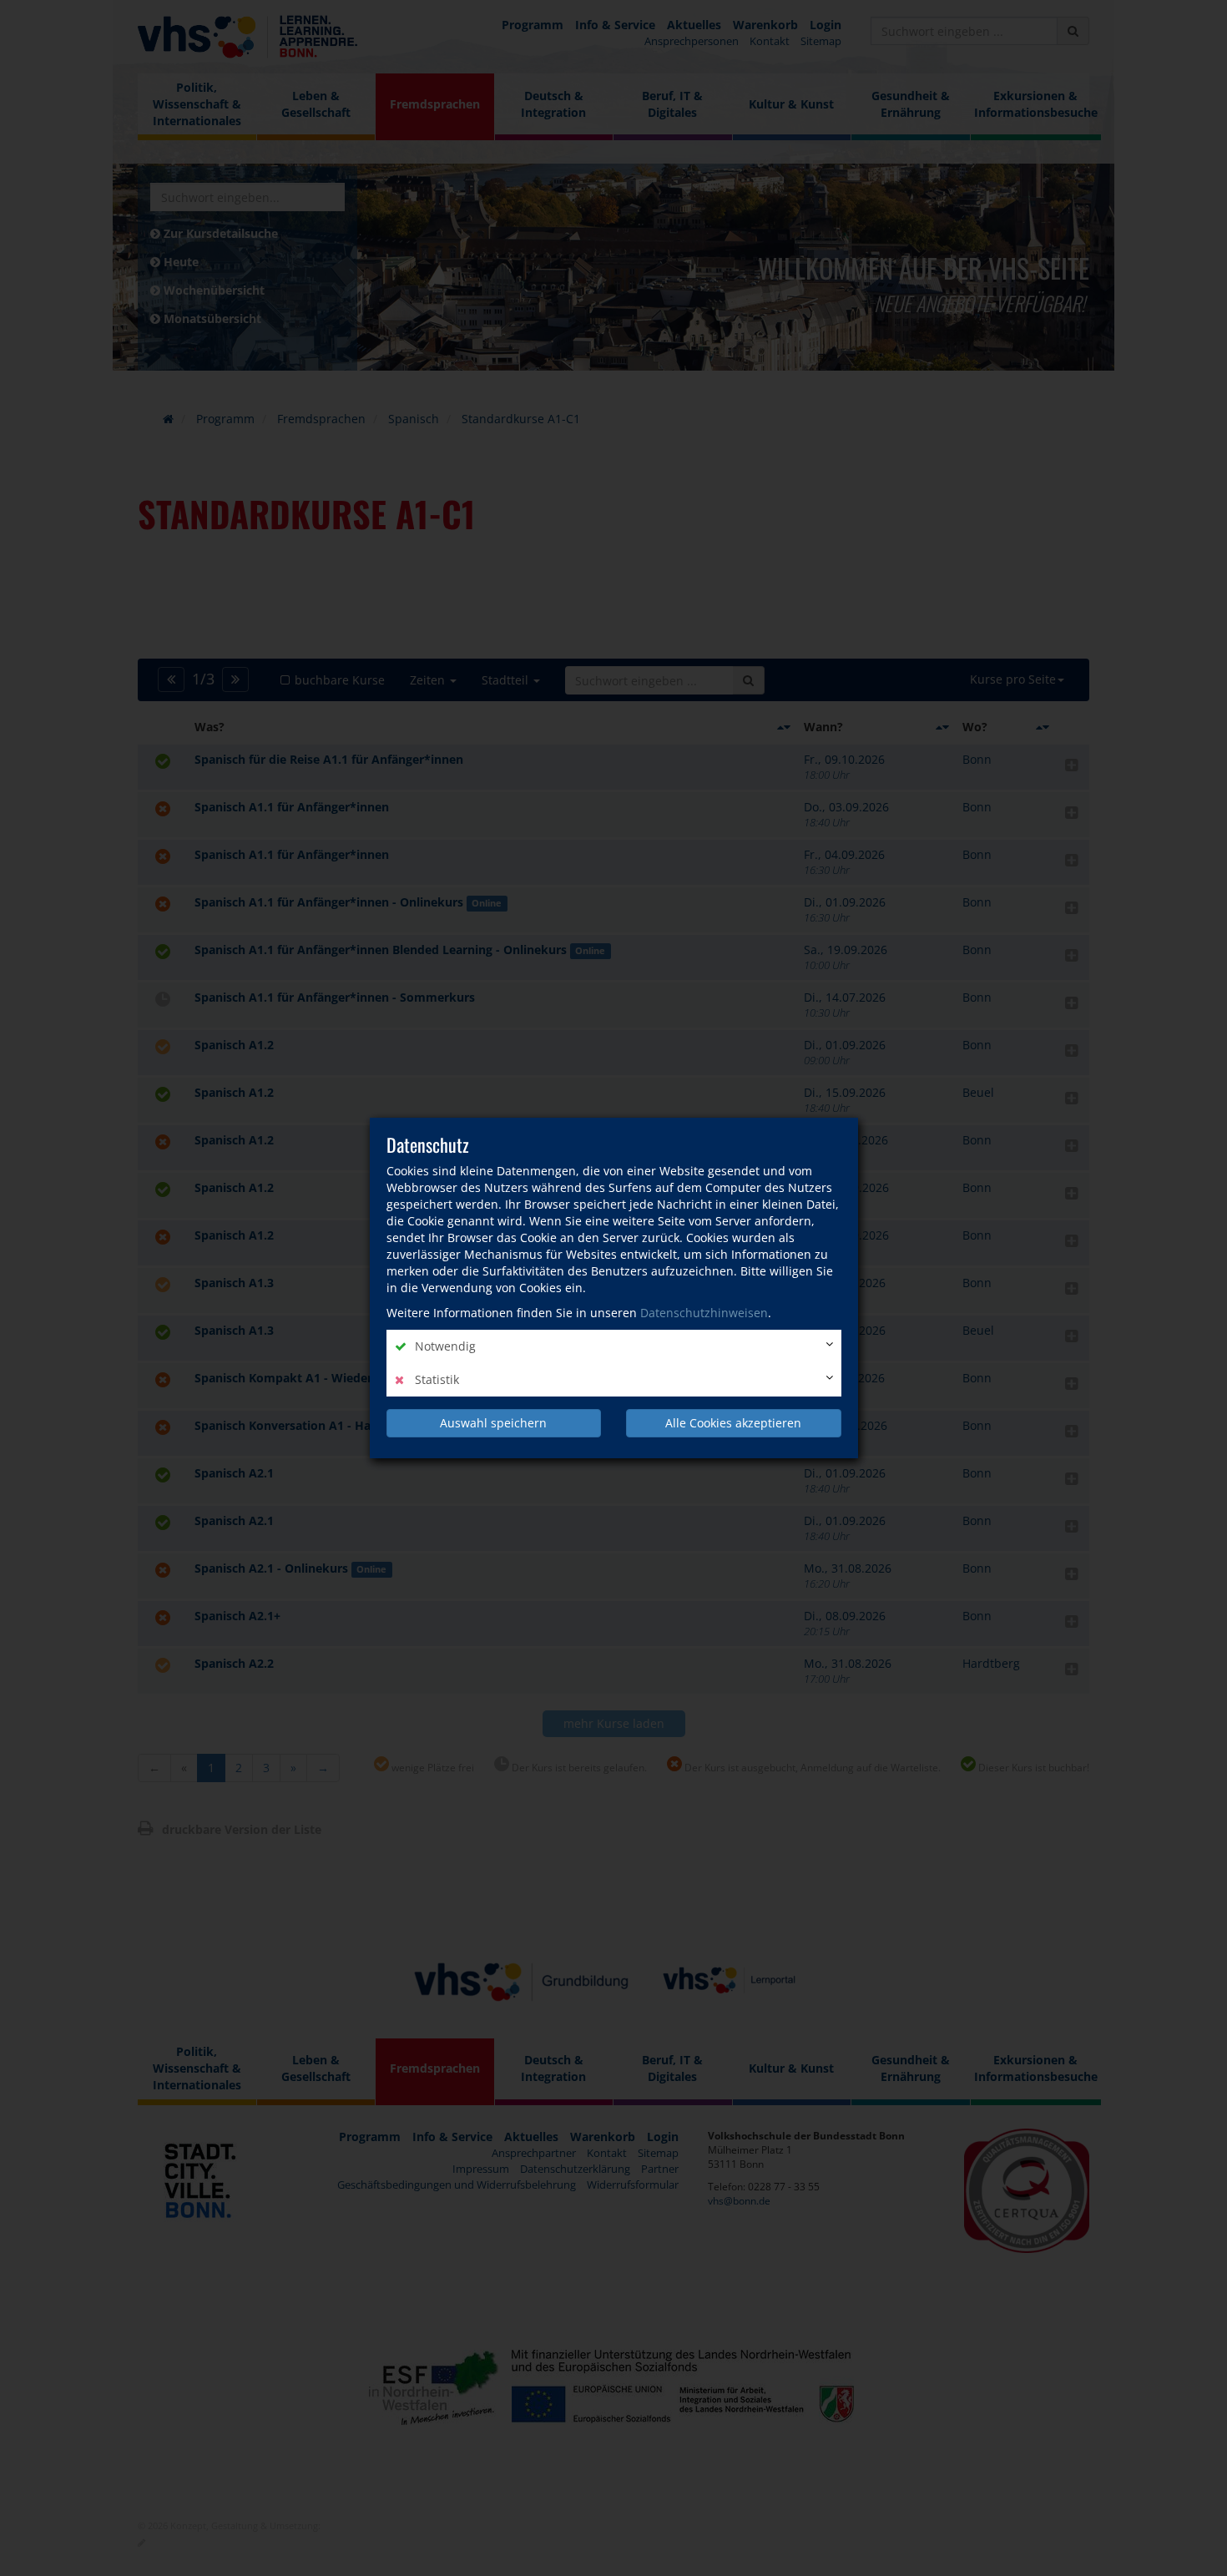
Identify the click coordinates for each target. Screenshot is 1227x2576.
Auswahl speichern (493, 1423)
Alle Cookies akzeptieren (733, 1423)
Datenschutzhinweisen (704, 1313)
